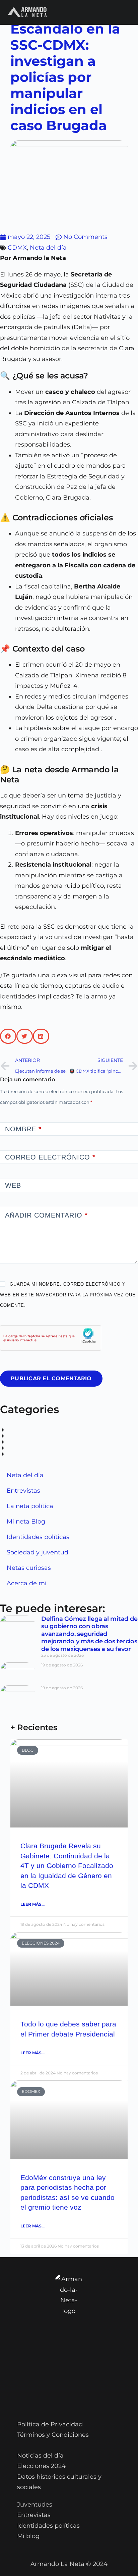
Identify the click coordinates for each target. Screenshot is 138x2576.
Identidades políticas (38, 1537)
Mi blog (28, 2536)
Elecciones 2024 (41, 2466)
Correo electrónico (50, 1157)
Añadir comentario (46, 1215)
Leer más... (32, 1904)
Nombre (23, 1129)
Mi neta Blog (26, 1522)
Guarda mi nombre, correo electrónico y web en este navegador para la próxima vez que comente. (68, 1295)
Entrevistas (23, 1491)
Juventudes (35, 2505)
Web (13, 1185)
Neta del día (48, 248)
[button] (8, 1036)
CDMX (17, 248)
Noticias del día (40, 2456)
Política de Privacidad (50, 2424)
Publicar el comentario (51, 1378)
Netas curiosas (29, 1568)
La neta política (30, 1506)
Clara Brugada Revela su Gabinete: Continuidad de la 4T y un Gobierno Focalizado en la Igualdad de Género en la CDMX (67, 1866)
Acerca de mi (27, 1583)
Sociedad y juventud (38, 1552)
